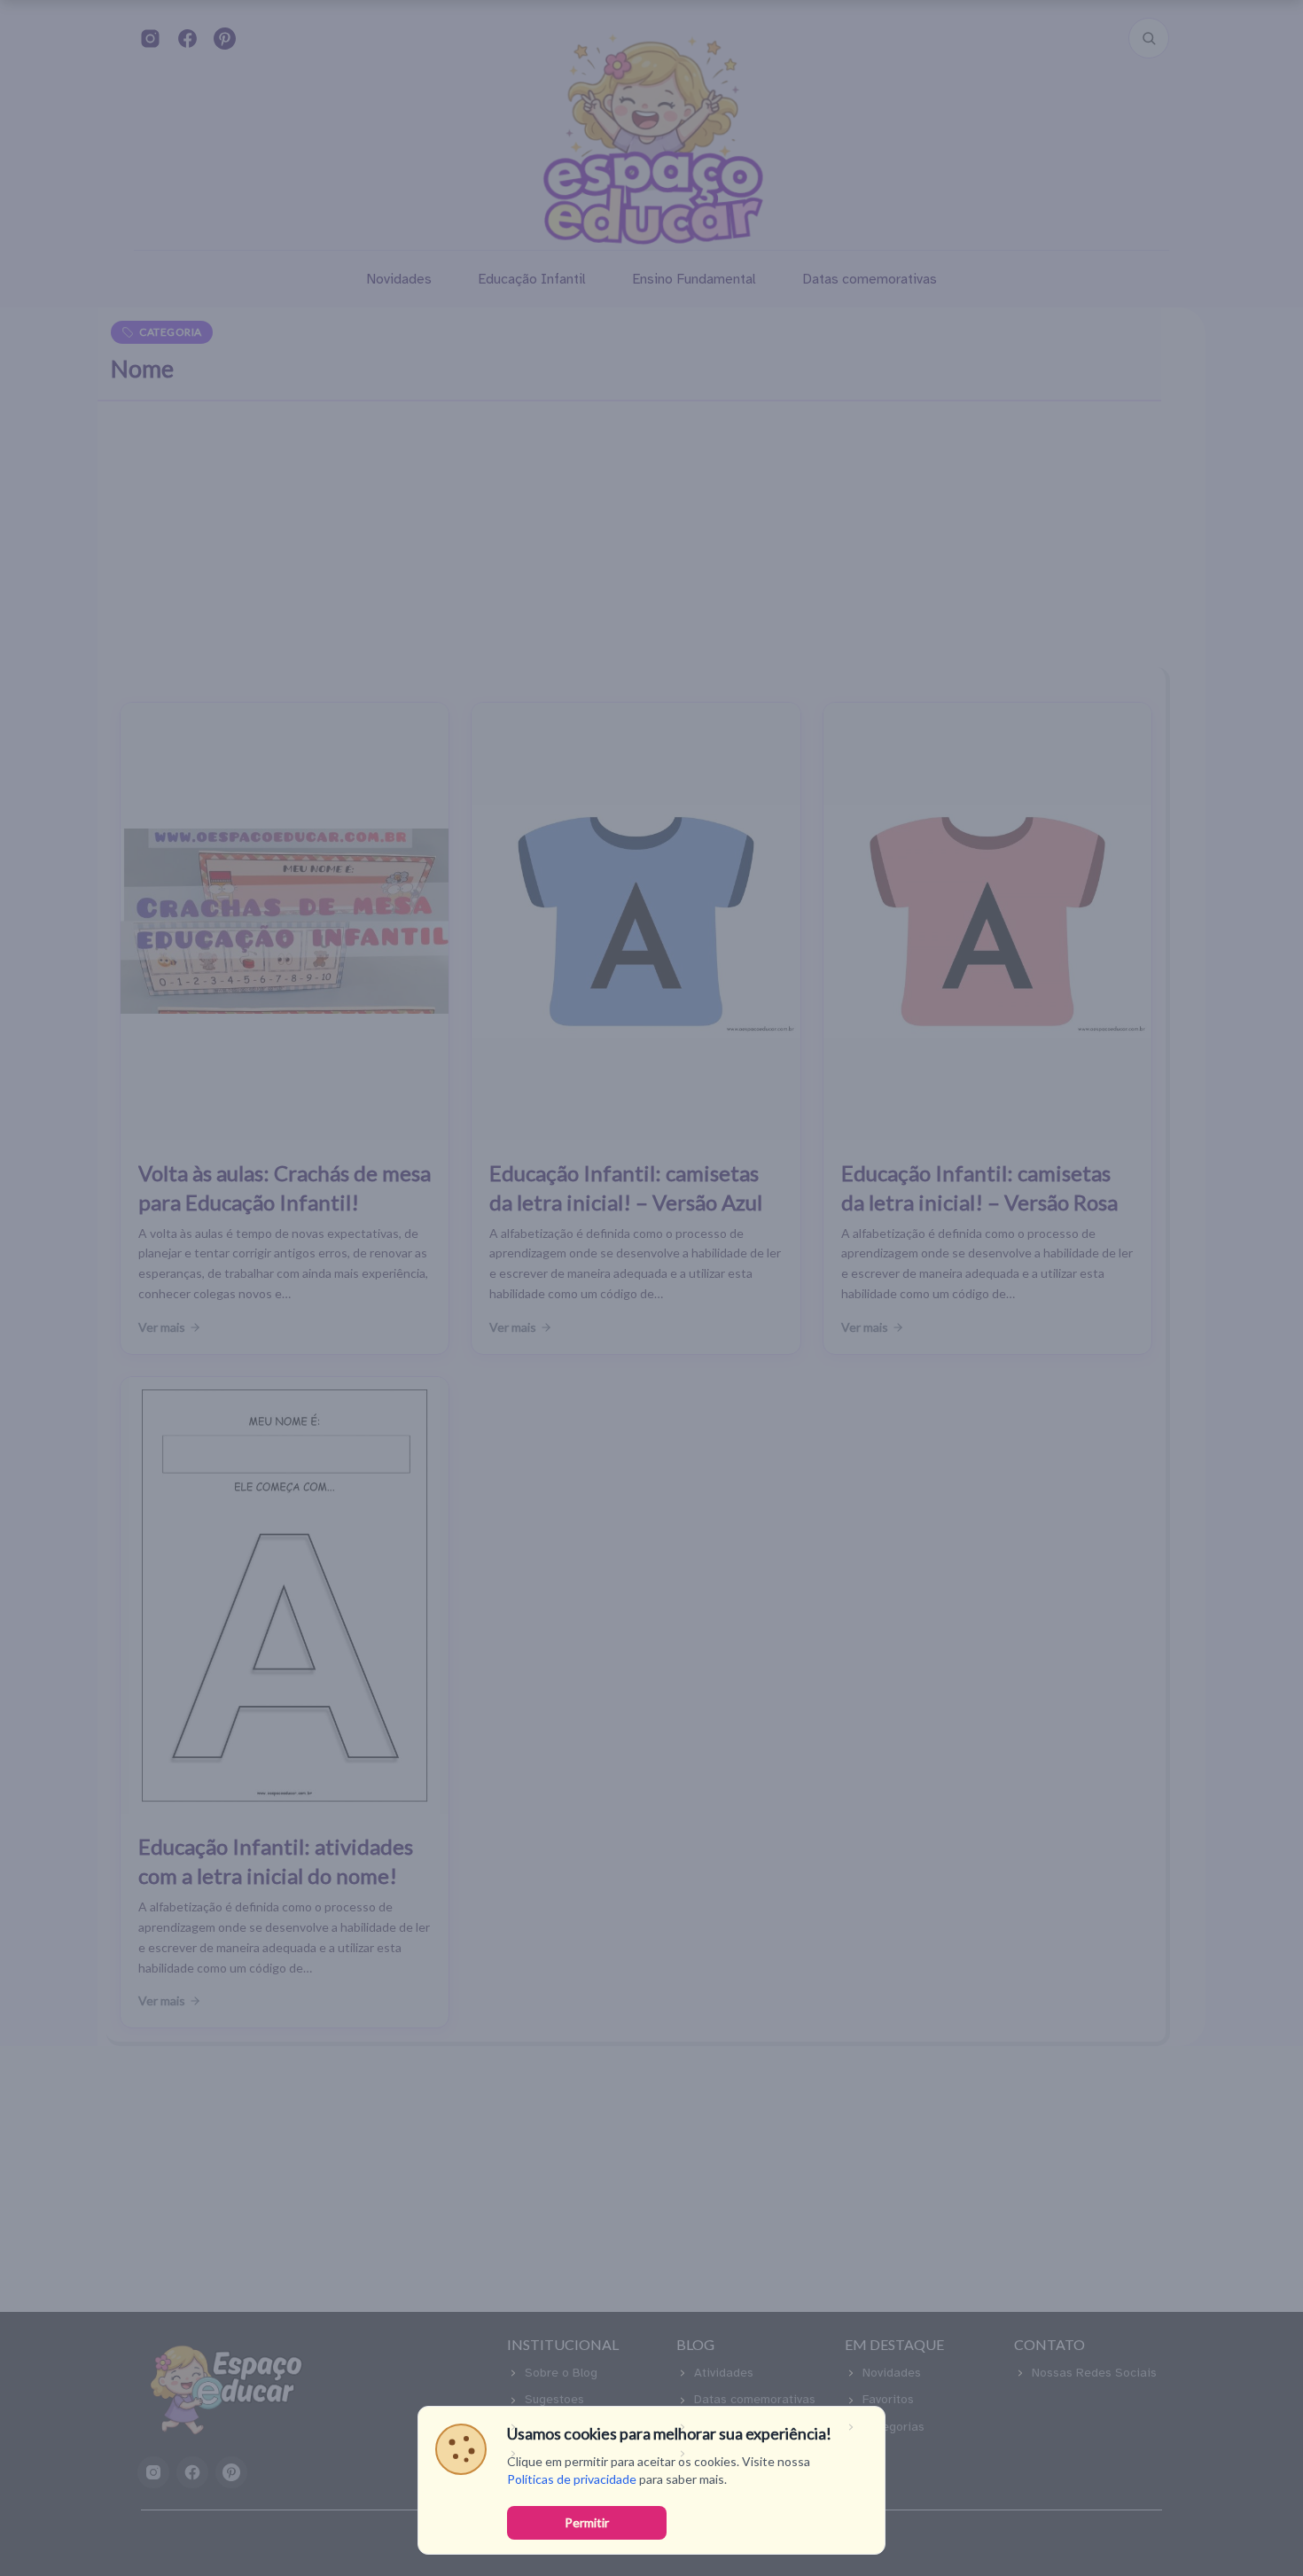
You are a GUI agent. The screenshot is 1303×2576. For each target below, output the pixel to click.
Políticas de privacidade (572, 2479)
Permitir (587, 2522)
